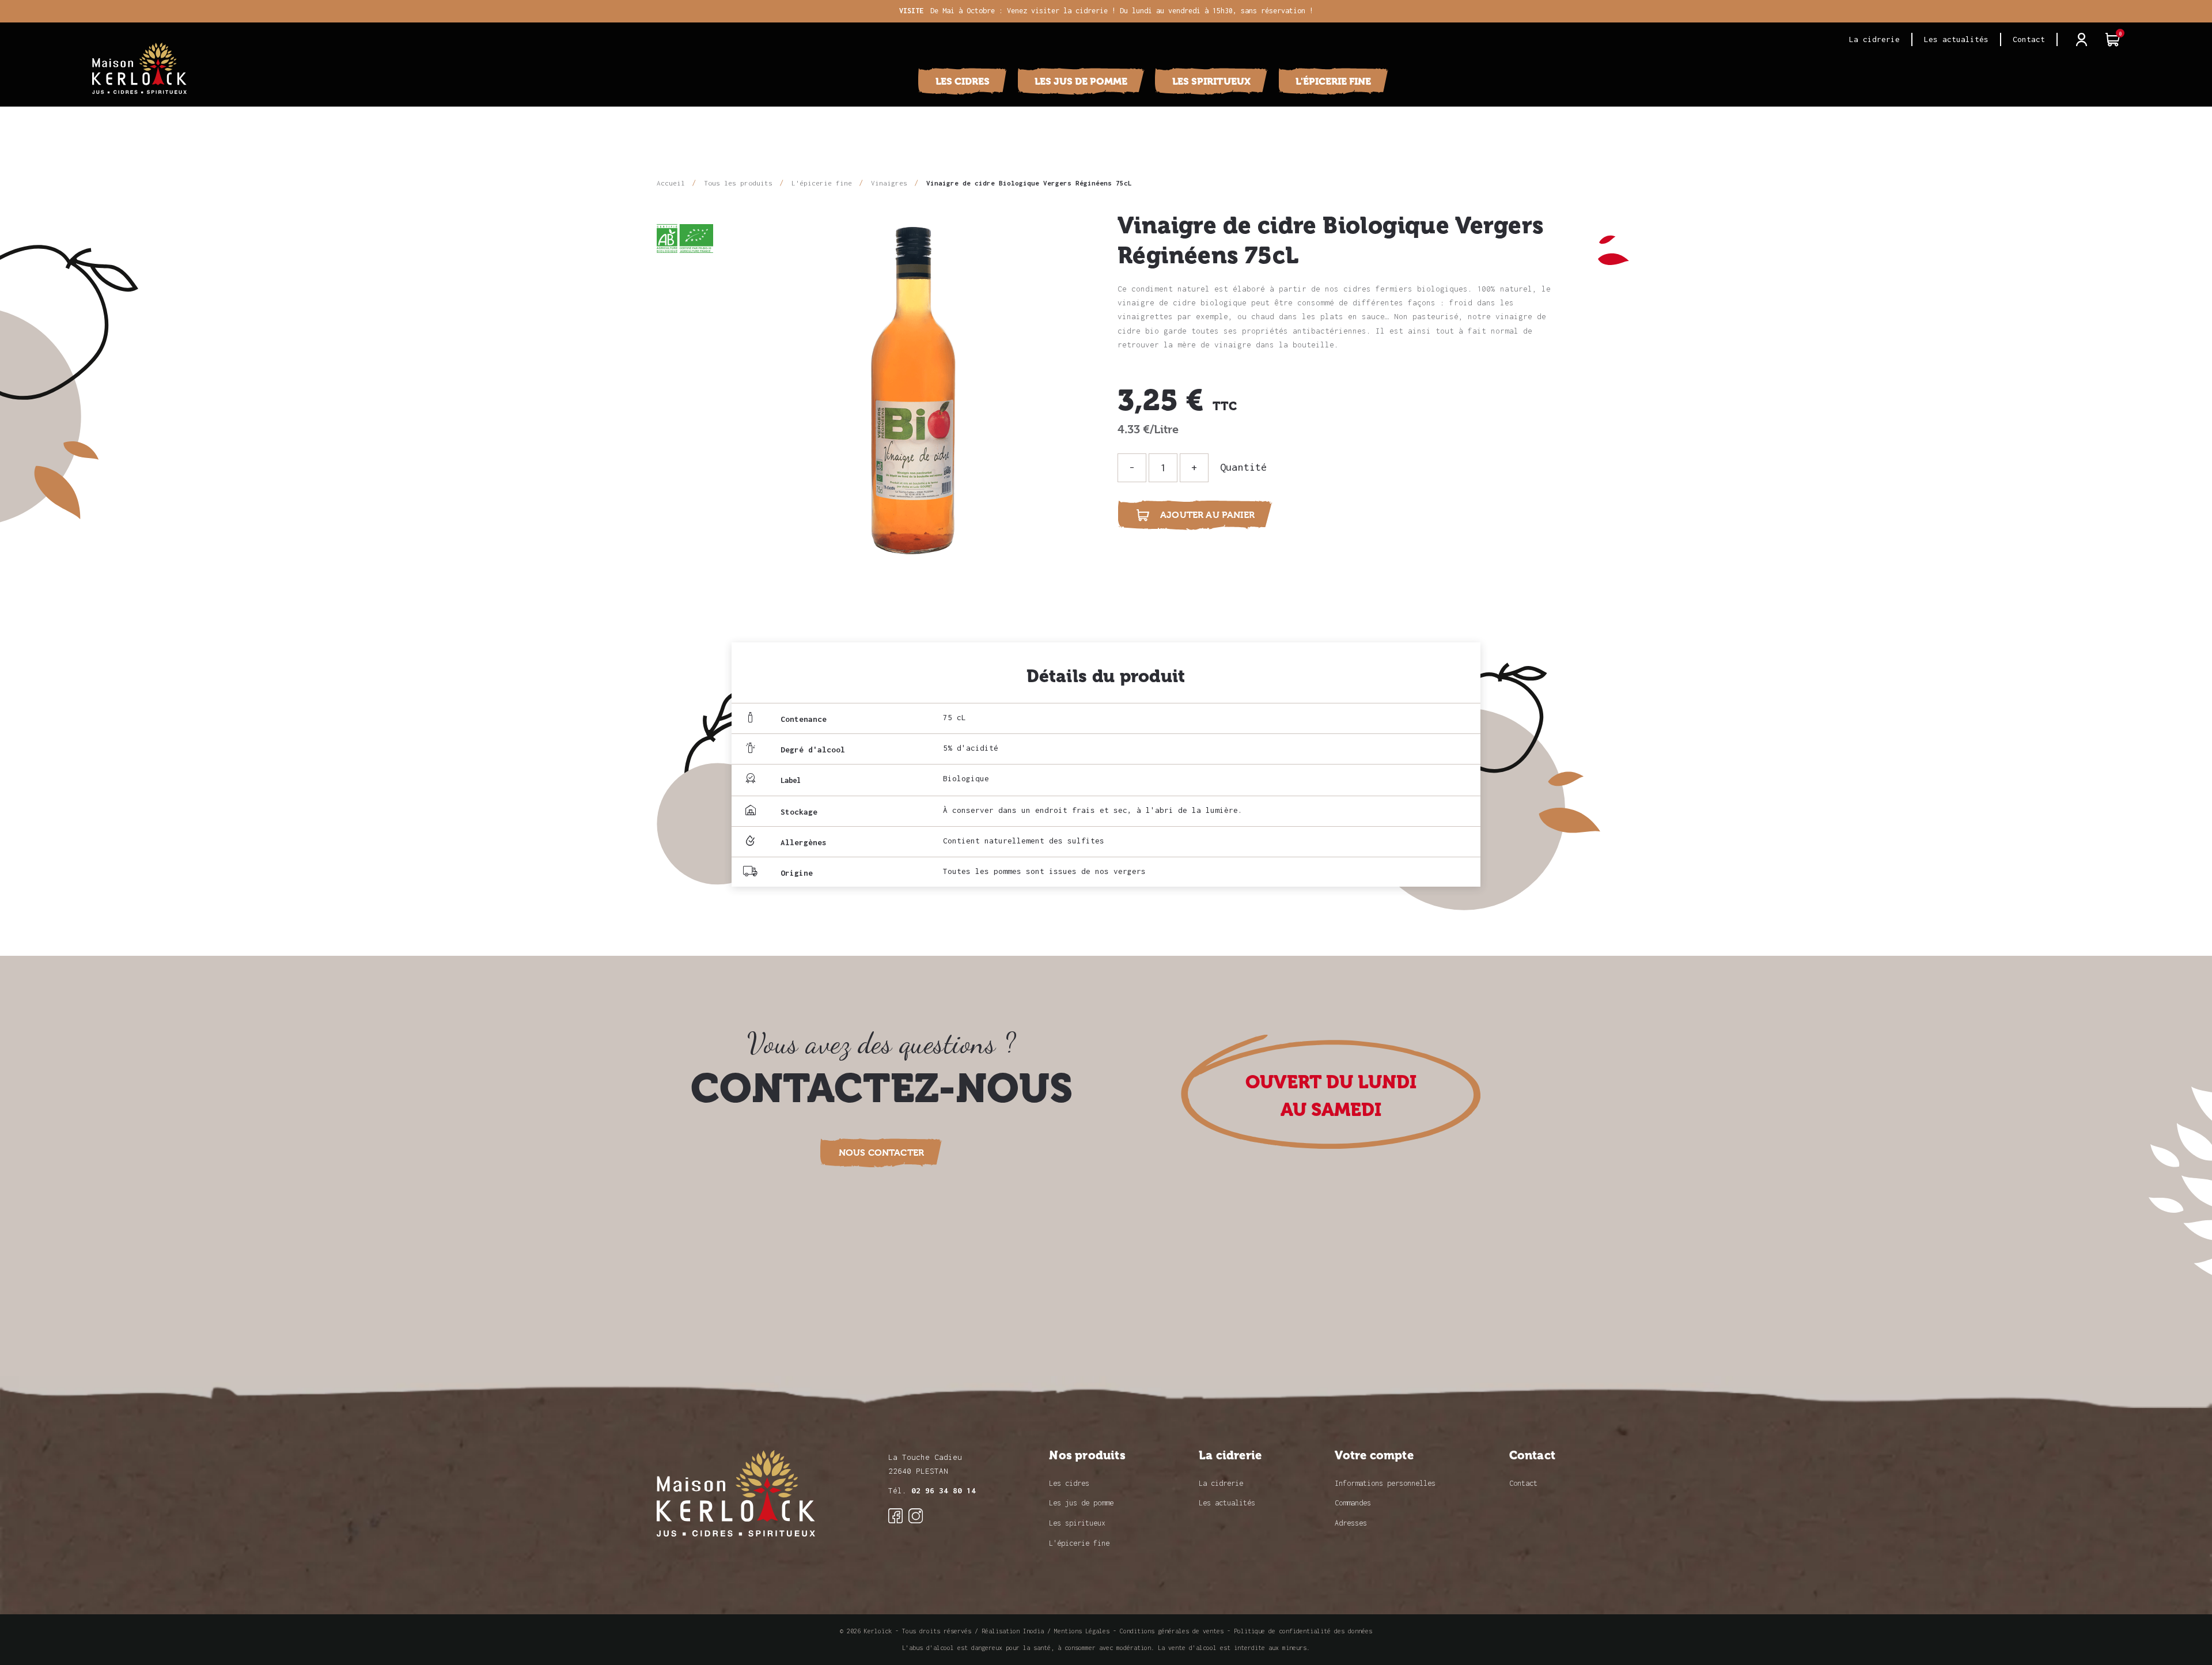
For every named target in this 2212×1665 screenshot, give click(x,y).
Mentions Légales (1082, 1631)
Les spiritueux (1211, 81)
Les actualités (1956, 39)
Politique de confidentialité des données (1303, 1631)
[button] (881, 1153)
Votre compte (1374, 1456)
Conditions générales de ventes (1172, 1631)
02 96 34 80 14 (944, 1490)
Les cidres (963, 81)
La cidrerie (1874, 39)
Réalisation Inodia (1013, 1631)
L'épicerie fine (1333, 81)
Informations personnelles (1385, 1483)
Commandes (1353, 1503)
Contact (2029, 39)
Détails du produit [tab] (1106, 676)
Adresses (1351, 1523)
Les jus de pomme (1081, 81)
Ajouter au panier (1196, 515)
